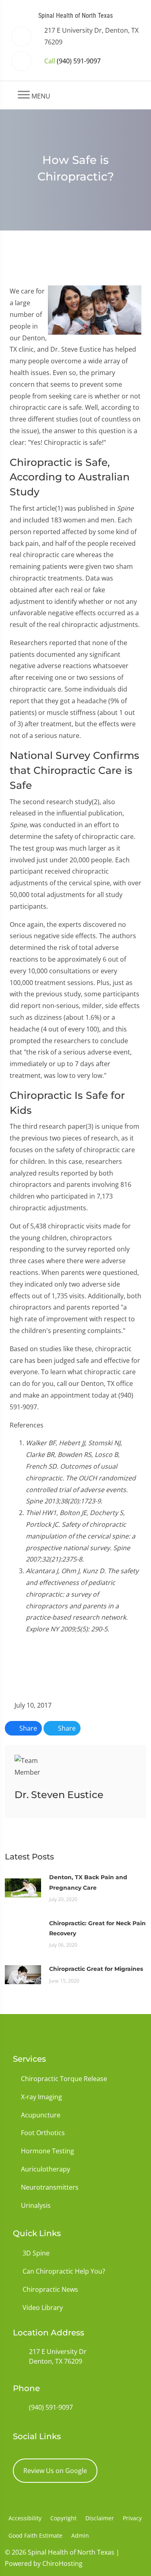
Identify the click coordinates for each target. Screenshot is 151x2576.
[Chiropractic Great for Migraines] (23, 1974)
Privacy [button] (132, 2518)
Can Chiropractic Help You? (64, 2271)
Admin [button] (80, 2535)
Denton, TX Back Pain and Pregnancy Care (88, 1882)
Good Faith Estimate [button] (35, 2535)
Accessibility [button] (25, 2518)
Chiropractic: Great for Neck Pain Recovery (97, 1928)
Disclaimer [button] (100, 2518)
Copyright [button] (63, 2518)
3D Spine (36, 2253)
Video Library (43, 2308)
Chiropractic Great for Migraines (96, 1969)
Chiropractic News (50, 2289)
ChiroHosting (62, 2563)
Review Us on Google (55, 2471)
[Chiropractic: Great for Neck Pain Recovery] (23, 1933)
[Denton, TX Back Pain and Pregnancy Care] (23, 1887)
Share (27, 1728)
